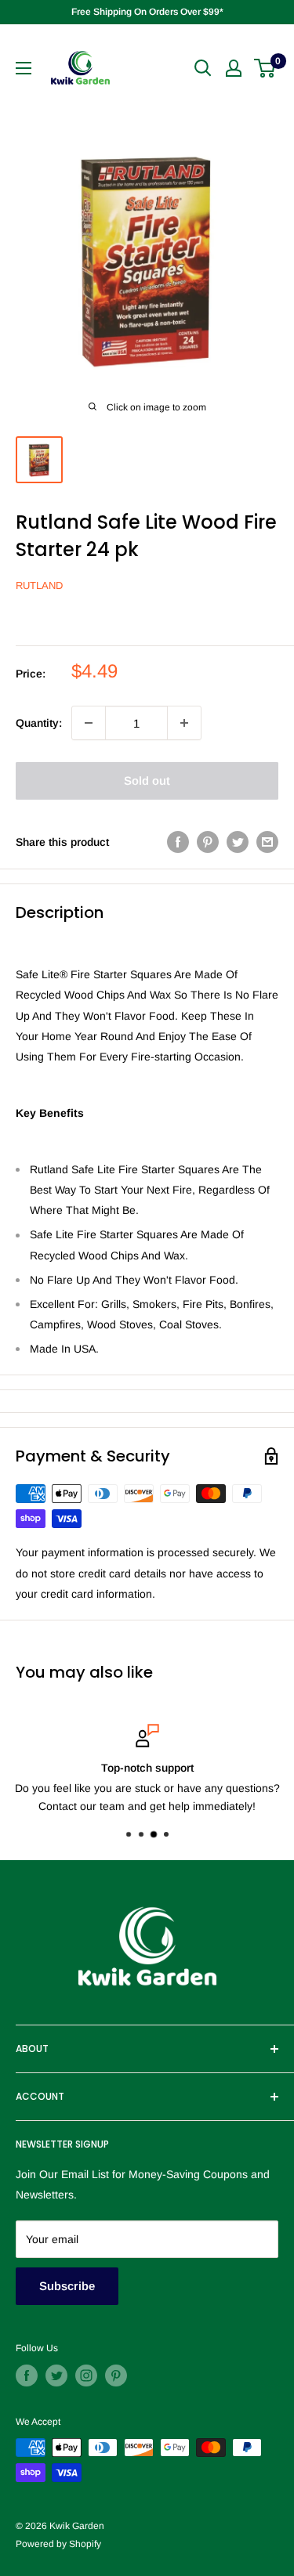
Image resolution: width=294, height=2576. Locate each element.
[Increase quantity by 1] (184, 723)
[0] (265, 68)
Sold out (147, 780)
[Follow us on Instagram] (86, 2375)
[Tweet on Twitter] (238, 842)
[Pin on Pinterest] (208, 842)
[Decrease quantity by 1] (89, 723)
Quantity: (39, 723)
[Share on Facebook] (178, 842)
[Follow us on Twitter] (56, 2375)
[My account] (234, 68)
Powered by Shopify (58, 2544)
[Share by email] (267, 842)
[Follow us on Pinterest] (116, 2375)
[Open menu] (24, 68)
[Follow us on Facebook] (27, 2375)
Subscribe (67, 2286)
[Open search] (203, 68)
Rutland (39, 585)
